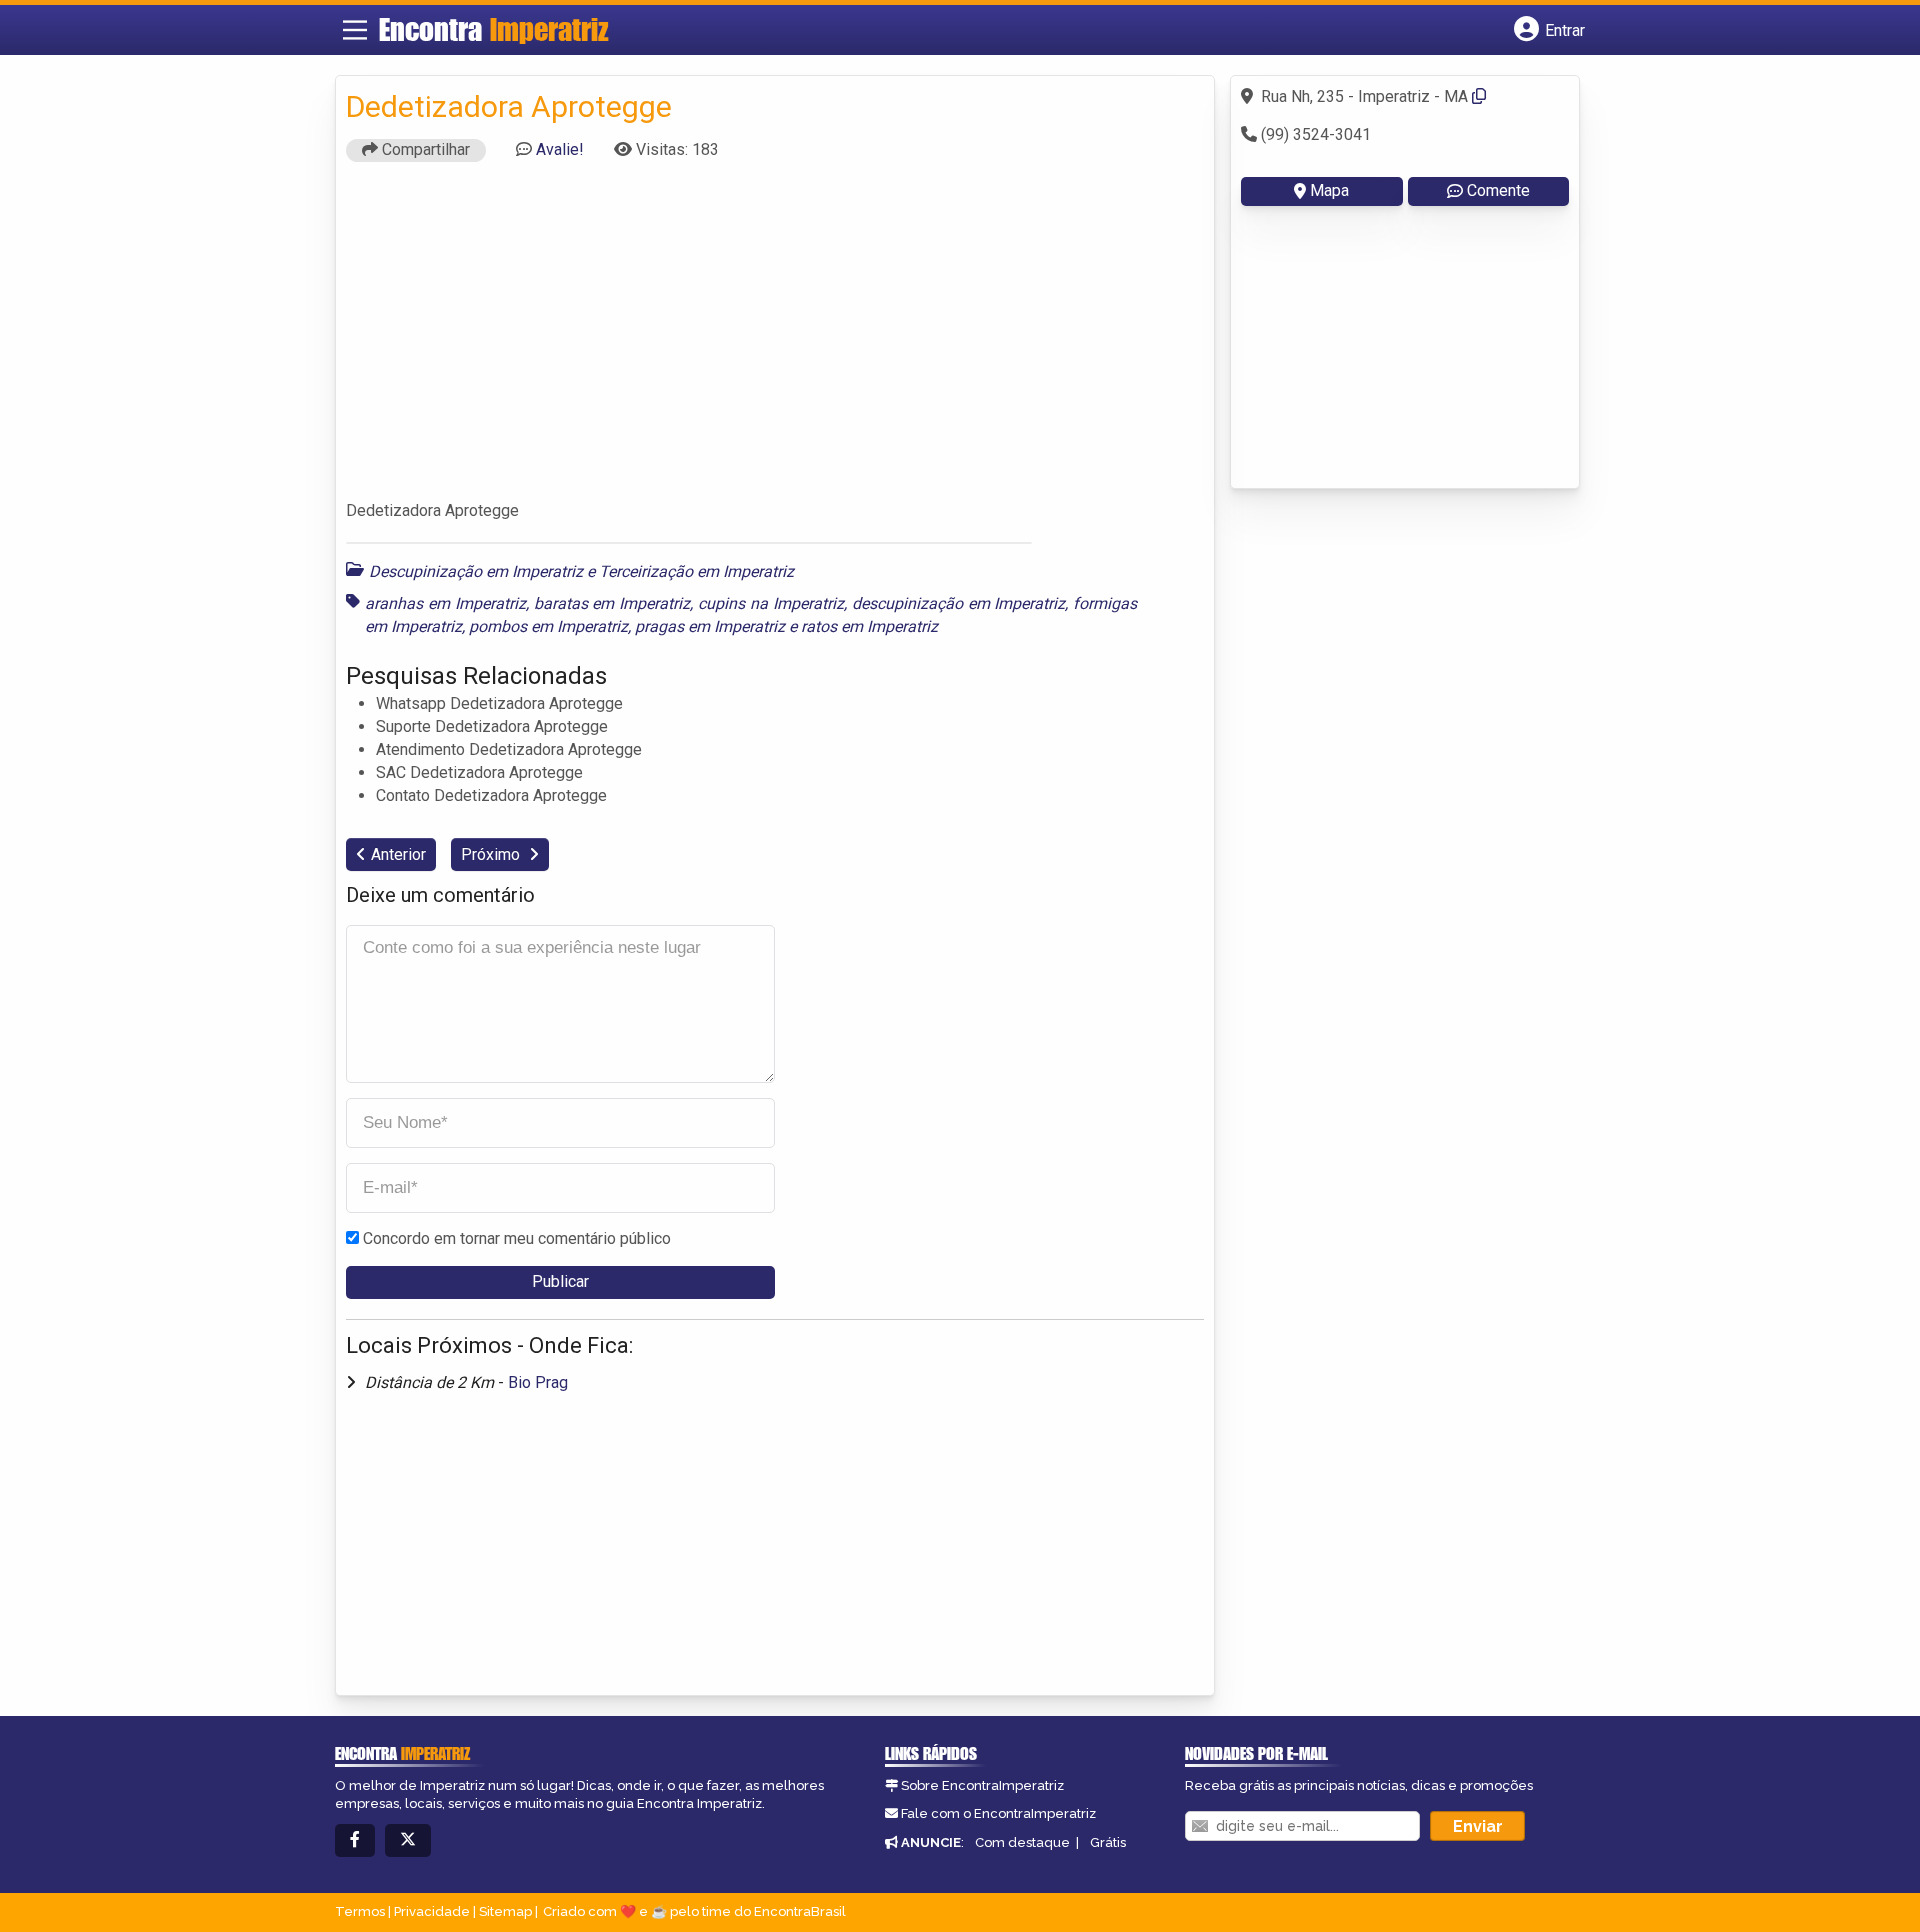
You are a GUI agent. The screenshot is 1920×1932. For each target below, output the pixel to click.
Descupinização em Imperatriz (476, 571)
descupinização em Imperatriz (959, 603)
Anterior (398, 854)
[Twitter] (408, 1840)
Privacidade (432, 1911)
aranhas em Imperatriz (445, 603)
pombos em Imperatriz (548, 626)
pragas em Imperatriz (710, 626)
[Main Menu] (355, 30)
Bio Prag (538, 1382)
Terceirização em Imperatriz (696, 571)
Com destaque (1022, 1842)
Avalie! (560, 149)
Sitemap (505, 1911)
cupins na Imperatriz (771, 603)
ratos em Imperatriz (869, 626)
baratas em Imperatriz (612, 603)
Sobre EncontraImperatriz (982, 1785)
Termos (360, 1911)
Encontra (494, 29)
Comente (1498, 190)
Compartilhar (424, 149)
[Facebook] (355, 1840)
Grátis (1108, 1842)
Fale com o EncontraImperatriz (998, 1813)
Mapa (1329, 190)
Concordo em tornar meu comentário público (517, 1238)
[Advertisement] (775, 340)
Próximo (492, 854)
